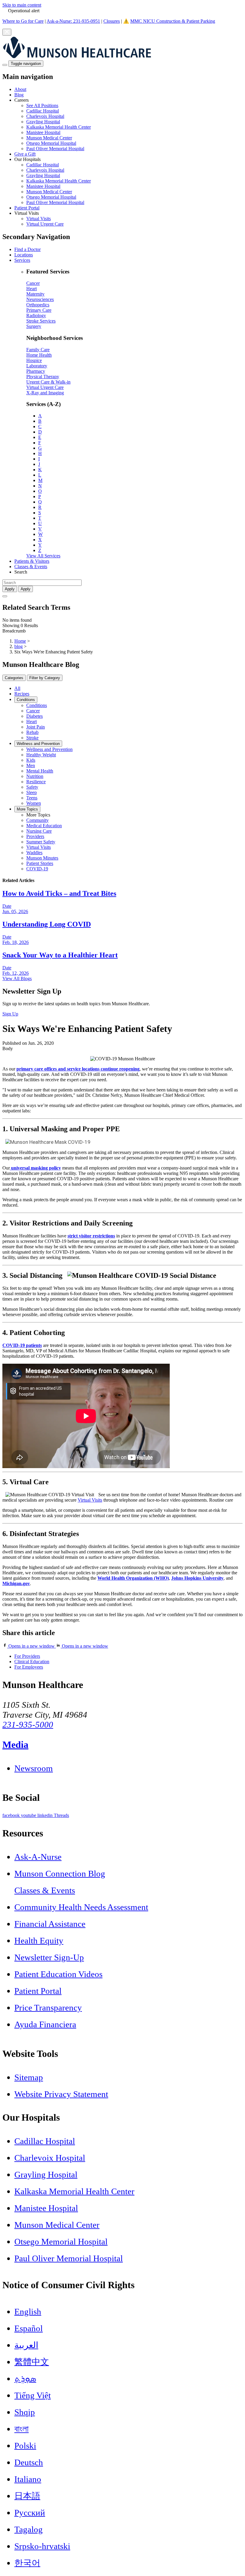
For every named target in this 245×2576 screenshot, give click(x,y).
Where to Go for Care (23, 21)
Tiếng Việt (33, 2395)
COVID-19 (37, 869)
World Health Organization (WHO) (133, 1578)
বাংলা (22, 2429)
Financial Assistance (50, 1924)
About (20, 89)
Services (22, 260)
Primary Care (39, 310)
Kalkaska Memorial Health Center (59, 127)
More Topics (27, 809)
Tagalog (29, 2529)
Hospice (34, 360)
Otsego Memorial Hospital (51, 143)
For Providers (27, 1656)
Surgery (34, 326)
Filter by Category (45, 678)
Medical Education (44, 826)
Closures (112, 21)
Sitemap (29, 2077)
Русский (30, 2513)
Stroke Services (41, 321)
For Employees (29, 1667)
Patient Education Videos (58, 1974)
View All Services (43, 556)
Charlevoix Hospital (45, 116)
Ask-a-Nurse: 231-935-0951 (73, 21)
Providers (35, 836)
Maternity (35, 294)
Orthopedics (38, 305)
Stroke (32, 738)
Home (20, 641)
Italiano (28, 2479)
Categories (14, 678)
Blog (19, 95)
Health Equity (39, 1941)
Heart (32, 289)
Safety (32, 787)
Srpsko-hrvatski (42, 2546)
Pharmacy (36, 371)
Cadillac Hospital (43, 111)
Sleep (32, 792)
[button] (128, 124)
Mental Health (40, 771)
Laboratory (37, 366)
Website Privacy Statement (61, 2094)
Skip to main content (22, 5)
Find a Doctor (27, 249)
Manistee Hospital (43, 132)
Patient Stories (40, 863)
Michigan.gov (16, 1583)
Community (37, 820)
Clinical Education (32, 1662)
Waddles (34, 853)
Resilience (36, 782)
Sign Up (10, 1014)
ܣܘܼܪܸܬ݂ (25, 2379)
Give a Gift (25, 154)
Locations (24, 255)
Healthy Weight (41, 755)
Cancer (33, 283)
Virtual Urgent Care (45, 224)
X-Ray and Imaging (45, 393)
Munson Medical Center (49, 138)
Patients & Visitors (32, 561)
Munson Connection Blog (60, 1874)
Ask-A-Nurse (38, 1857)
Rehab (32, 732)
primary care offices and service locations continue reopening (78, 1069)
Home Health (39, 355)
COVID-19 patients (22, 1345)
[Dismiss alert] (7, 32)
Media (15, 1745)
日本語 (27, 2496)
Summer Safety (41, 842)
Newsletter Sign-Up (49, 1957)
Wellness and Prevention (38, 744)
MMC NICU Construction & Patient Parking (173, 21)
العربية (26, 2345)
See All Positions (42, 105)
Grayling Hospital (43, 122)
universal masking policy (36, 1168)
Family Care (38, 350)
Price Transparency (48, 2008)
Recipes (22, 694)
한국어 (27, 2563)
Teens (32, 798)
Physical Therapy (43, 377)
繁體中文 (32, 2362)
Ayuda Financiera (45, 2024)
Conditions (26, 700)
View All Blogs (17, 978)
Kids (31, 760)
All (17, 688)
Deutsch (29, 2462)
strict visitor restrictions (91, 1236)
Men (31, 765)
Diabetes (35, 716)
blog (19, 646)
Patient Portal (27, 208)
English (28, 2312)
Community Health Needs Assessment (81, 1907)
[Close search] (5, 596)
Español (29, 2328)
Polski (25, 2446)
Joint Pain (36, 727)
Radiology (36, 315)
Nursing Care (39, 831)
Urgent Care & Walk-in (48, 382)
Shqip (25, 2412)
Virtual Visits (39, 219)
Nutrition (35, 776)
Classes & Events (31, 567)
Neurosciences (40, 299)
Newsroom (34, 1768)
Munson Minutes (42, 858)
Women (34, 803)
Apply (26, 589)
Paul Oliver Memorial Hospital (55, 149)
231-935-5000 (28, 1725)
